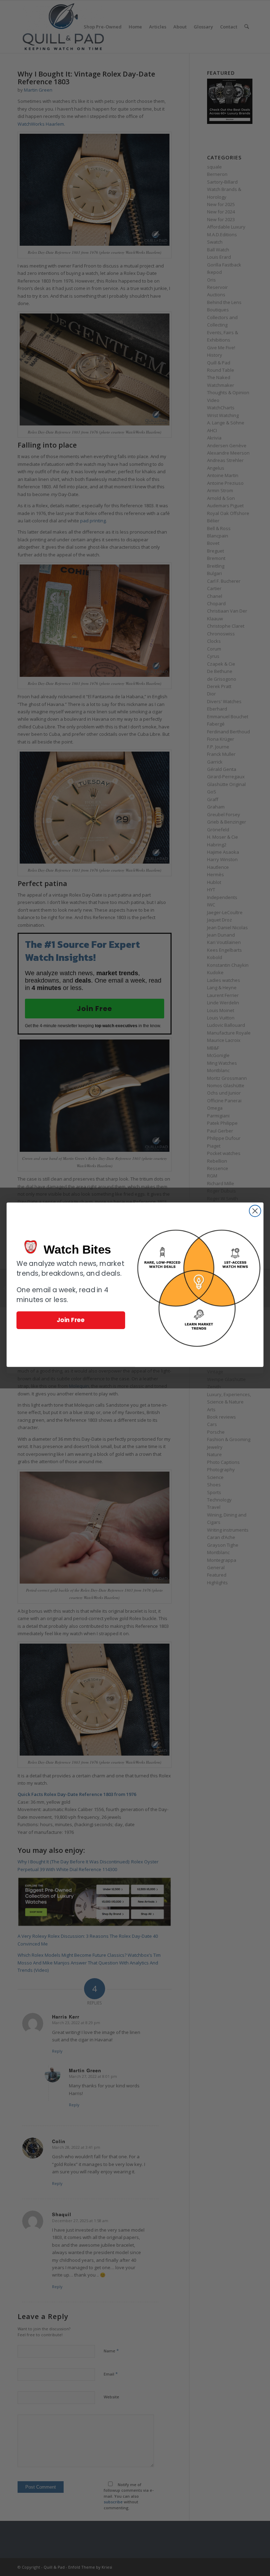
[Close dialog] (255, 1211)
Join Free (71, 1320)
